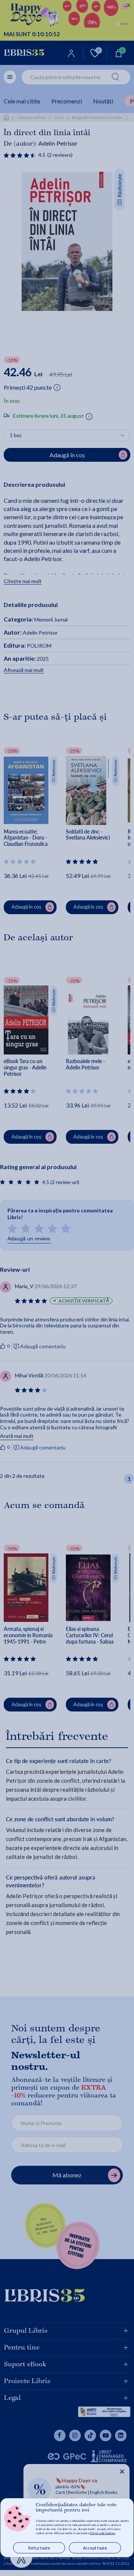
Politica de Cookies (102, 2533)
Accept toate (95, 2548)
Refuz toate (39, 2548)
